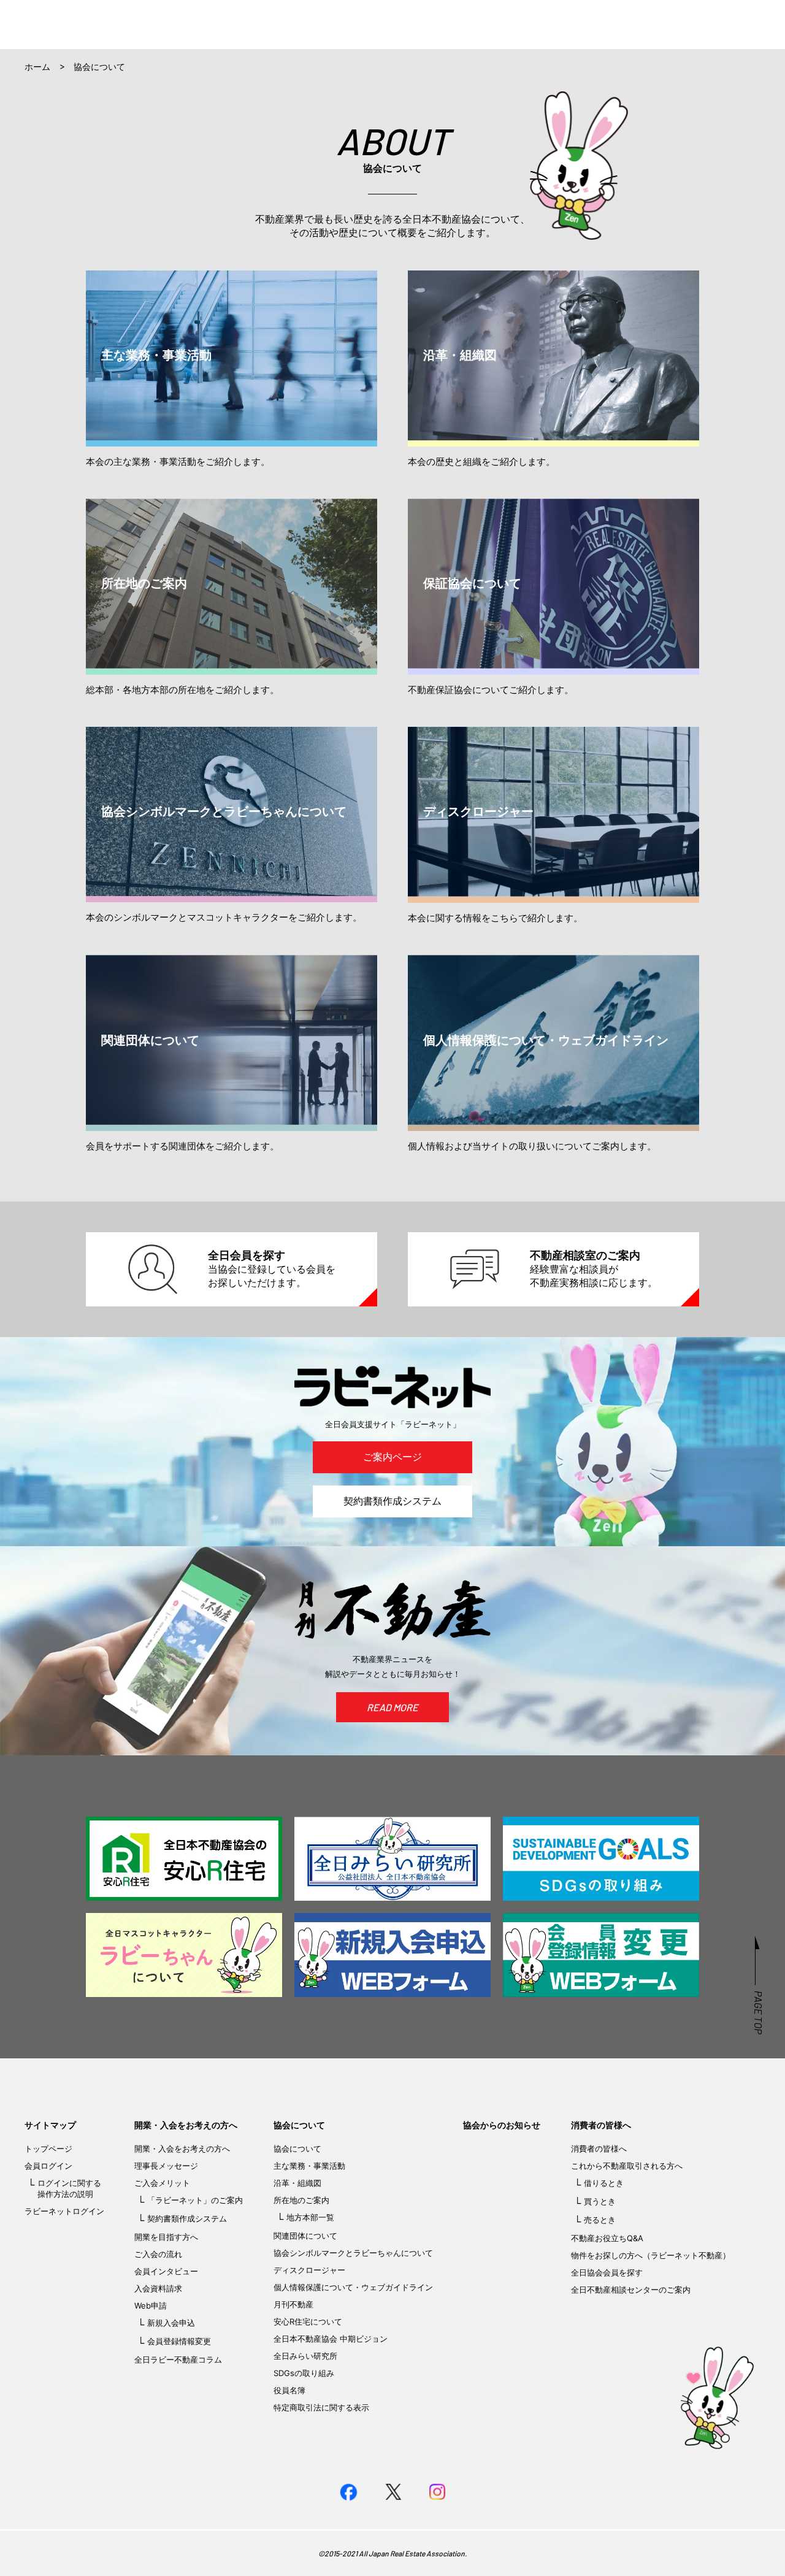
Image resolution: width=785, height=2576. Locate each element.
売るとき (600, 2220)
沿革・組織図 (297, 2183)
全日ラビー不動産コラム (178, 2359)
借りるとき (604, 2183)
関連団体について (305, 2236)
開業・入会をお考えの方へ (186, 2125)
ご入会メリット (162, 2183)
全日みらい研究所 (305, 2356)
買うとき (600, 2201)
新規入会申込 (171, 2323)
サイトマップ (50, 2125)
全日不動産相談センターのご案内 (631, 2290)
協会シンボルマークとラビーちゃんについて (353, 2253)
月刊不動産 (293, 2304)
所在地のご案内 (301, 2200)
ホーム (37, 67)
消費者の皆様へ (601, 2125)
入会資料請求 (158, 2288)
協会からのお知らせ (502, 2125)
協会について (299, 2125)
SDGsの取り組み (304, 2373)
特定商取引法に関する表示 (321, 2407)
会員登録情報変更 (179, 2341)
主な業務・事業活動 (309, 2166)
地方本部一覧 (310, 2217)
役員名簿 (289, 2390)
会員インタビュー (166, 2271)
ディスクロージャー (309, 2270)
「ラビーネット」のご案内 (195, 2200)
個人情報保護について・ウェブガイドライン (353, 2287)
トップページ (48, 2149)
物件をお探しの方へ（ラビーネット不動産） (651, 2255)
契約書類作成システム (392, 1501)
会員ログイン (48, 2166)
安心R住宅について (308, 2321)
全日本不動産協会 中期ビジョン (331, 2339)
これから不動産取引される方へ (627, 2166)
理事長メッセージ (166, 2166)
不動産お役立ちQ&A (607, 2238)
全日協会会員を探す (607, 2272)
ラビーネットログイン (64, 2211)
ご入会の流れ (158, 2254)
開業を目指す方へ (166, 2237)
